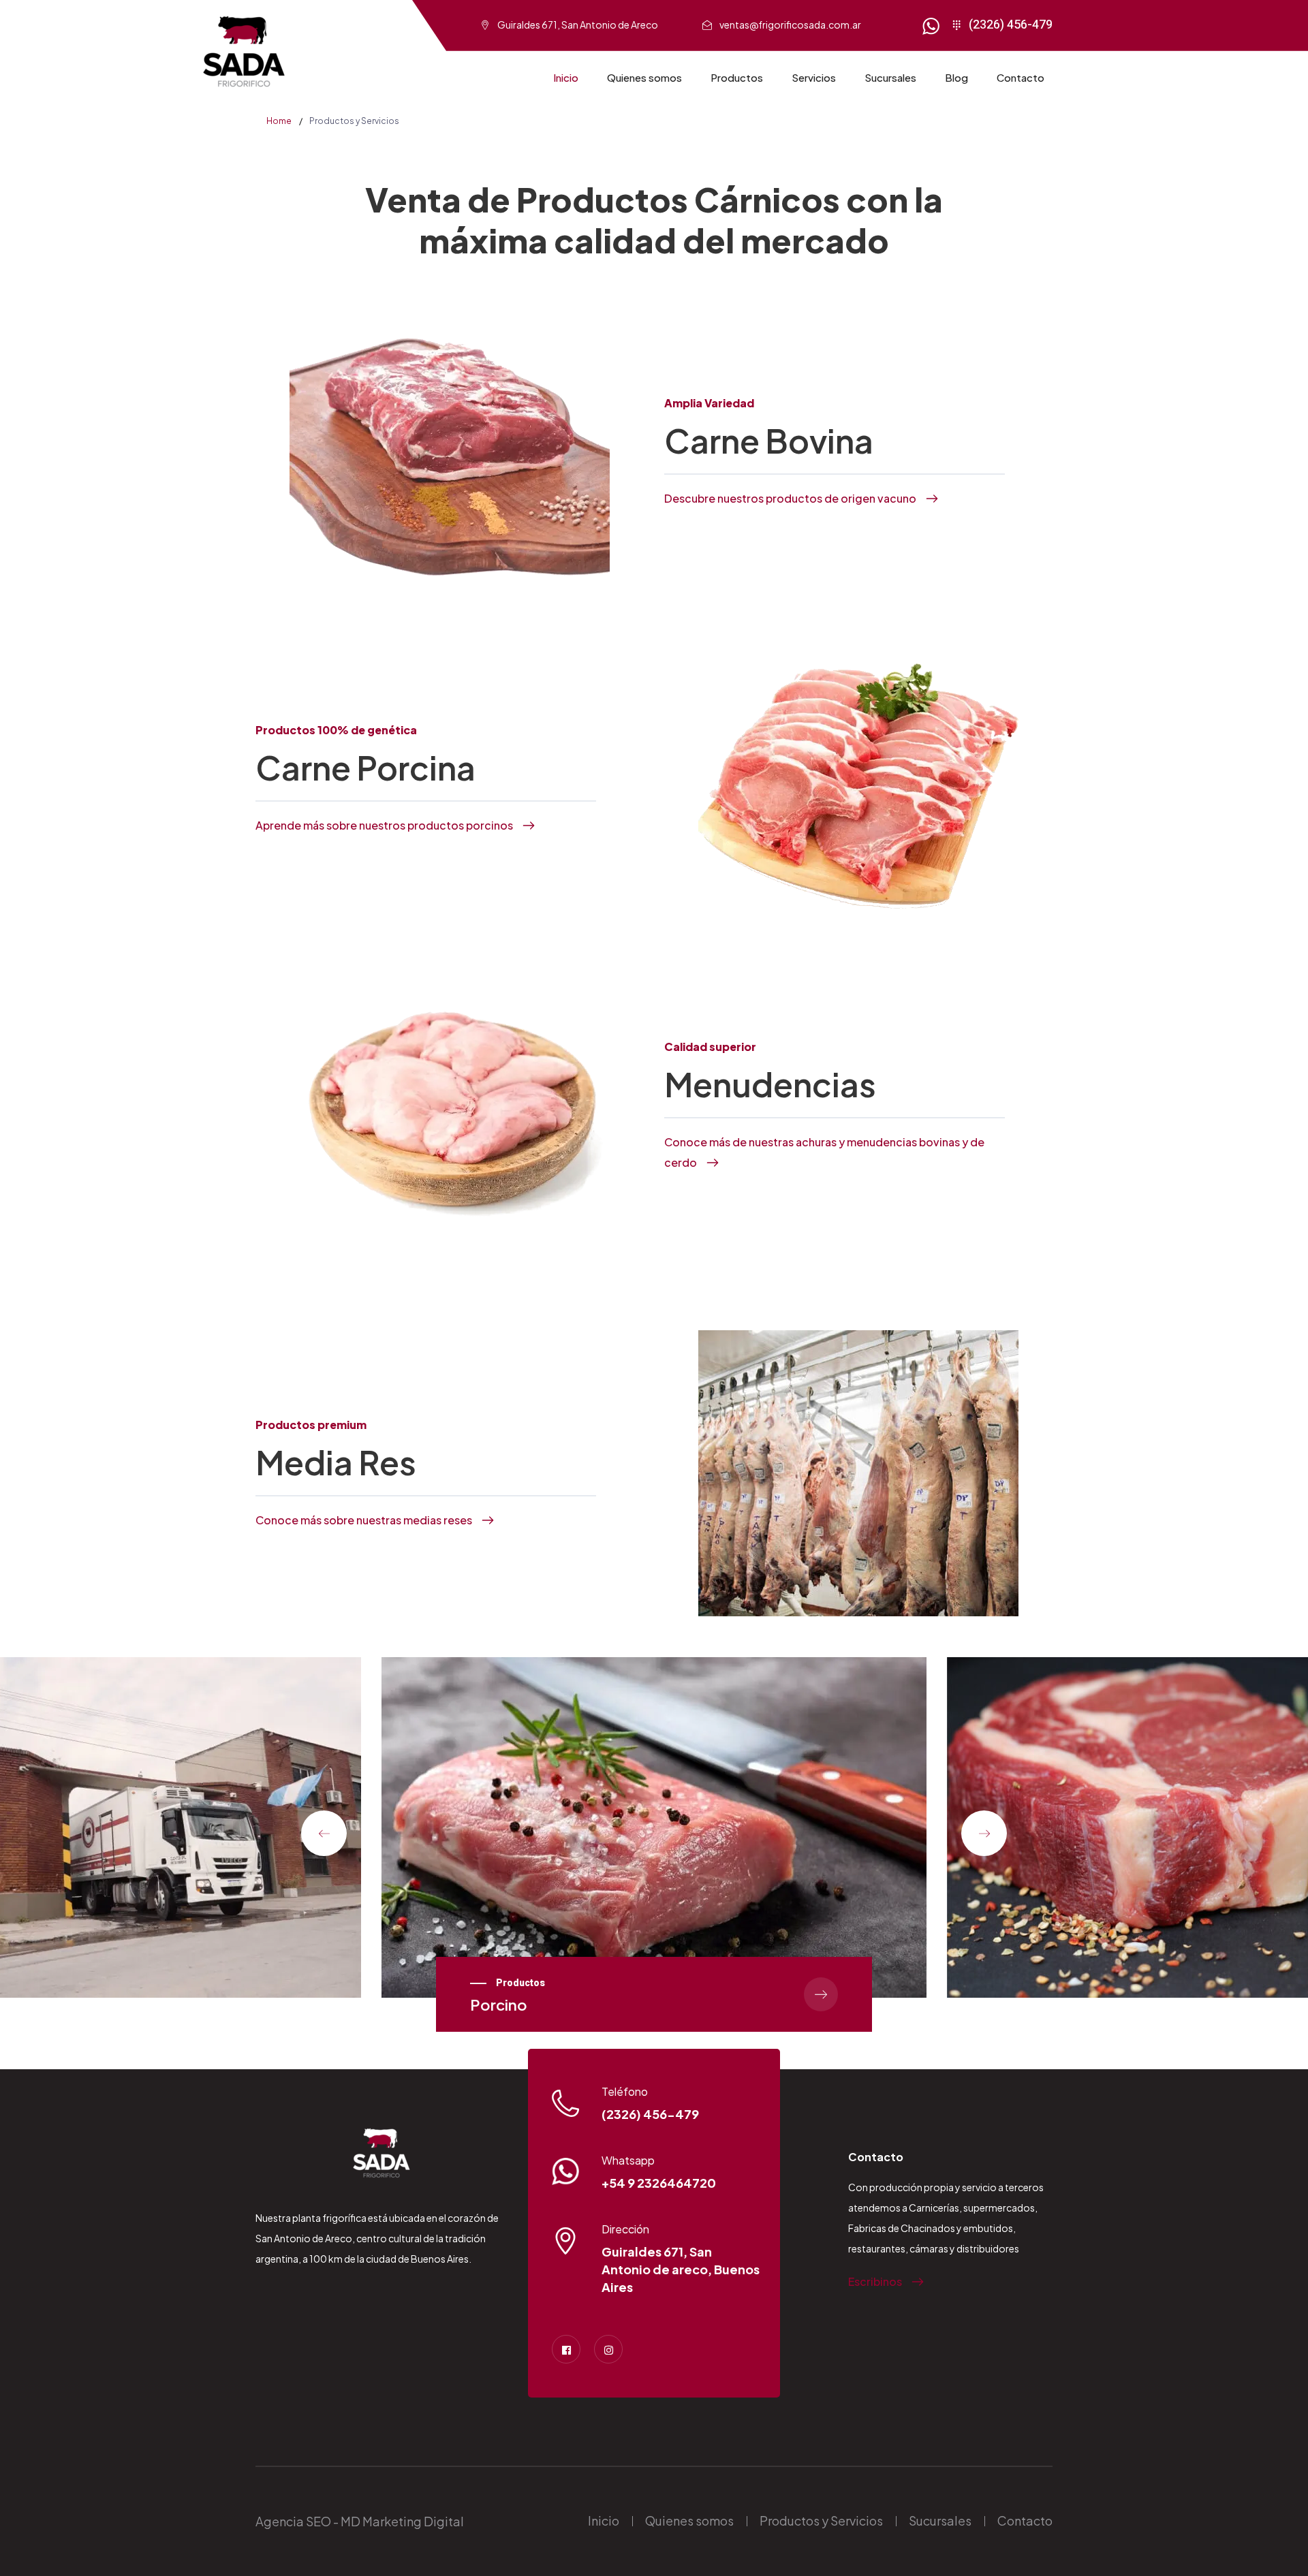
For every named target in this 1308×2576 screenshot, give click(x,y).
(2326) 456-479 (1011, 25)
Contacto (1021, 77)
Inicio (566, 77)
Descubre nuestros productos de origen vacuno (790, 498)
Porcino (499, 2005)
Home (279, 121)
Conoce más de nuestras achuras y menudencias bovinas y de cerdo (824, 1152)
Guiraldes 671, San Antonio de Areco (578, 25)
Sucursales (890, 77)
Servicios (814, 77)
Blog (956, 77)
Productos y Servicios (821, 2520)
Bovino (1061, 2025)
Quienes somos (644, 77)
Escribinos (875, 2281)
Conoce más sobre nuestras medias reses (364, 1520)
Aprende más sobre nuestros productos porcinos (384, 825)
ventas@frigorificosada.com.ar (790, 25)
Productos (737, 77)
